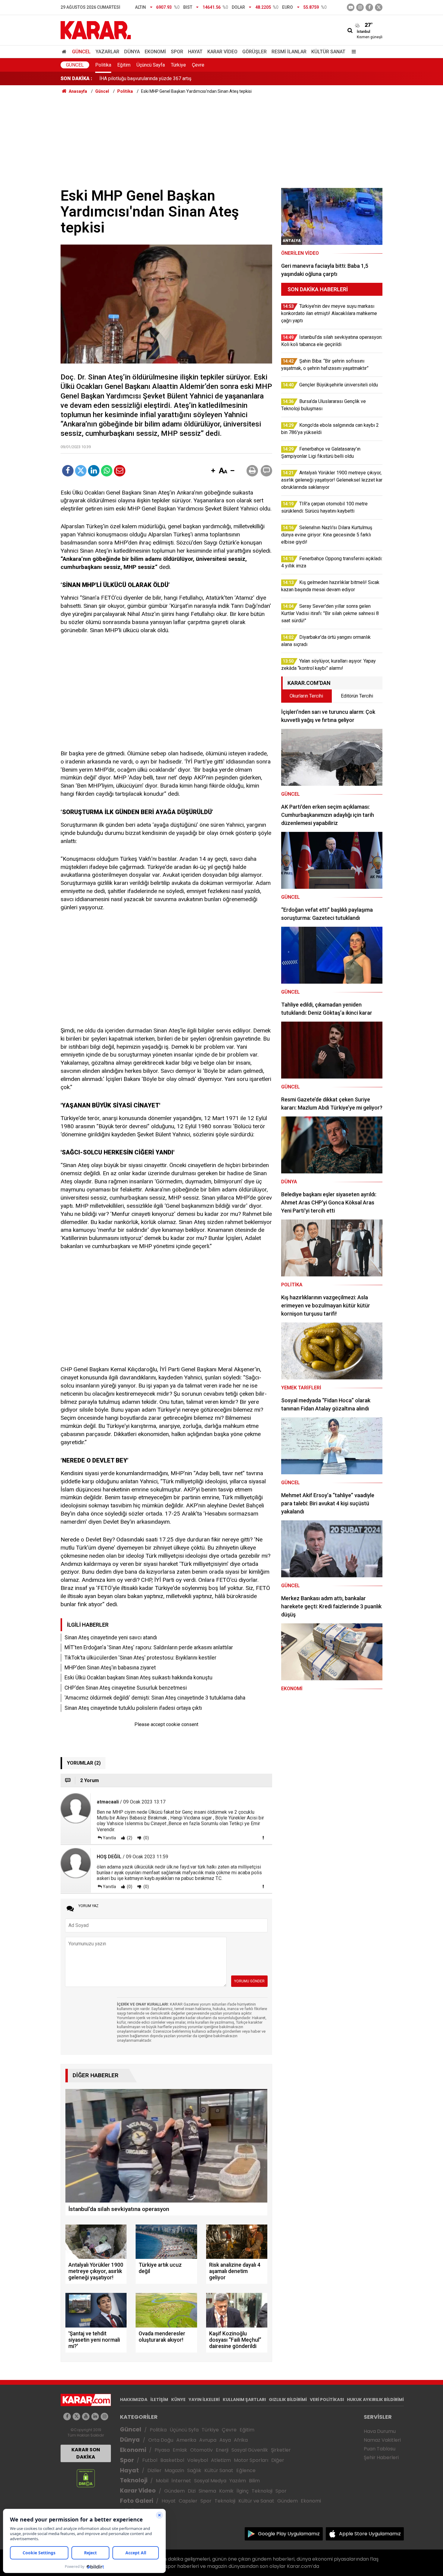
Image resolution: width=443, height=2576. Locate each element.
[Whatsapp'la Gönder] (107, 471)
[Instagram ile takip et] (104, 2417)
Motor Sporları (251, 2460)
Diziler (154, 2470)
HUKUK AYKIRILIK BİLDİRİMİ (375, 2400)
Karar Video (222, 52)
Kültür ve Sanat (256, 2501)
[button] (213, 471)
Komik (226, 2491)
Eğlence (246, 2470)
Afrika (241, 2440)
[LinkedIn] (94, 471)
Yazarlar (107, 52)
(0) (146, 1838)
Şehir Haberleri (381, 2457)
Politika (103, 65)
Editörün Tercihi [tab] (357, 696)
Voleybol (198, 2460)
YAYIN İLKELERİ (204, 2400)
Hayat (195, 52)
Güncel (81, 52)
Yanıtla (109, 1838)
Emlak (180, 2450)
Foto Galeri (137, 2501)
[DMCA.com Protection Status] (86, 2478)
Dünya (132, 52)
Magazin (174, 2470)
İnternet (181, 2481)
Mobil (162, 2481)
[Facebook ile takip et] (369, 7)
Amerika (186, 2440)
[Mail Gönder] (120, 471)
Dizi (192, 2491)
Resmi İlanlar (289, 52)
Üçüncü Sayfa (151, 65)
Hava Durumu (380, 2431)
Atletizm (221, 2460)
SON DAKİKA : (76, 78)
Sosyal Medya (210, 2481)
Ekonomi (155, 52)
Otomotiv (201, 2450)
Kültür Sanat (328, 52)
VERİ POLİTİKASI (327, 2400)
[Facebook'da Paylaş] (68, 471)
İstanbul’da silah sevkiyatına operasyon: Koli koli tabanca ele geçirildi (172, 78)
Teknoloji (134, 2480)
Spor (177, 52)
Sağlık (194, 2470)
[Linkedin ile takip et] (95, 2417)
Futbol (150, 2460)
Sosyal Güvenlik (250, 2450)
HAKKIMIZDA (134, 2400)
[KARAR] (96, 30)
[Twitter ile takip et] (379, 7)
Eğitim (124, 65)
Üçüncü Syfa (184, 2430)
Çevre (198, 65)
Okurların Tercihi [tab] (306, 696)
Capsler (188, 2501)
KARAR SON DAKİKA (86, 2453)
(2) (129, 1838)
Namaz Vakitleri (382, 2440)
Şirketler (281, 2450)
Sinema (207, 2491)
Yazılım (238, 2481)
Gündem (174, 2491)
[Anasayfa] (65, 52)
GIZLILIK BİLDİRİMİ (288, 2400)
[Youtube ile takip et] (351, 7)
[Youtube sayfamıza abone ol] (86, 2417)
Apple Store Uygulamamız (370, 2534)
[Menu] (352, 52)
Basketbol (172, 2460)
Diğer (278, 2460)
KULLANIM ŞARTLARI (244, 2400)
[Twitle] (81, 471)
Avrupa (208, 2440)
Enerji (222, 2450)
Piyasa (162, 2450)
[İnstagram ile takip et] (360, 7)
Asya (225, 2440)
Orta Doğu (161, 2440)
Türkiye (178, 65)
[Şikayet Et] (263, 1838)
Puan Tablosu (380, 2449)
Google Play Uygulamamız (289, 2534)
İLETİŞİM (159, 2400)
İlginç (243, 2491)
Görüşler (254, 52)
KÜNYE (178, 2400)
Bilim (254, 2481)
